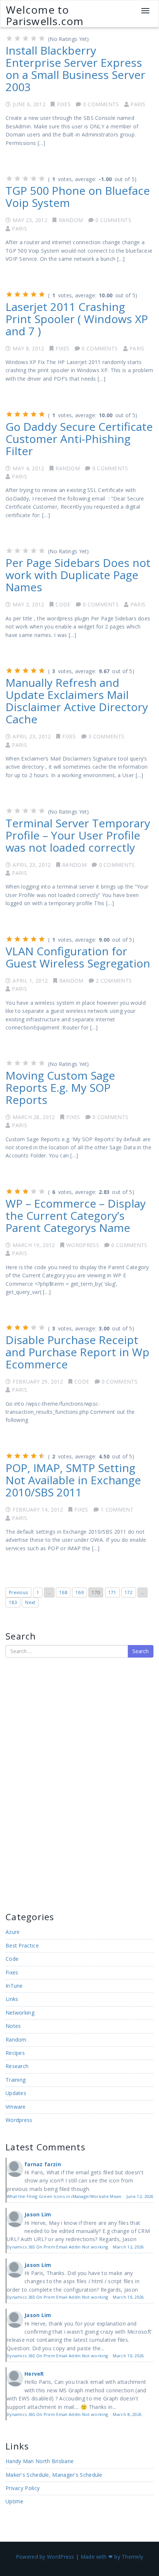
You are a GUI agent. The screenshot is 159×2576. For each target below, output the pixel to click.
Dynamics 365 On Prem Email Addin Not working (57, 2247)
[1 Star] (9, 38)
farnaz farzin (43, 2164)
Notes (13, 2026)
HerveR (34, 2374)
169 (79, 1592)
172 (129, 1592)
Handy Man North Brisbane (40, 2461)
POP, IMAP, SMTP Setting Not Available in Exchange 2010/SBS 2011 (73, 1480)
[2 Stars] (17, 38)
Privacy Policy (23, 2488)
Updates (16, 2093)
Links (12, 1999)
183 (13, 1602)
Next (30, 1602)
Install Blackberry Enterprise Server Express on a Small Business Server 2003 (75, 69)
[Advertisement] (28, 1784)
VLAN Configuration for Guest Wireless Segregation (78, 957)
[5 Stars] (42, 38)
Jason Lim (38, 2214)
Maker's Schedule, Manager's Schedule (54, 2475)
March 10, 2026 (128, 2297)
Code (63, 604)
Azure (13, 1932)
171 (112, 1592)
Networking (20, 2013)
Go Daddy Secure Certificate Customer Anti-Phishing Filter (79, 439)
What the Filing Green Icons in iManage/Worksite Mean (64, 2196)
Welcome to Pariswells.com (45, 15)
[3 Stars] (26, 38)
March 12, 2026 (128, 2247)
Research (17, 2066)
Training (16, 2080)
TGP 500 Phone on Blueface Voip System (78, 197)
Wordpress (83, 1245)
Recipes (15, 2053)
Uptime (15, 2501)
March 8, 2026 (127, 2414)
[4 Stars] (34, 38)
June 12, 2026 (140, 2196)
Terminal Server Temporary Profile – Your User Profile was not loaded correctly (78, 835)
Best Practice (22, 1945)
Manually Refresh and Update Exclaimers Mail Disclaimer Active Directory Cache (77, 701)
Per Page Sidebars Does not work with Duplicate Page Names (78, 575)
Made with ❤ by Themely (112, 2557)
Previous (18, 1592)
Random (71, 220)
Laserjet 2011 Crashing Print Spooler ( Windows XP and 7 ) (77, 319)
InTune (14, 1986)
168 (63, 1592)
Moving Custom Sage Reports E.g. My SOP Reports (60, 1088)
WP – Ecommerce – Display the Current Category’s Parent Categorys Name (76, 1216)
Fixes (64, 104)
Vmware (16, 2107)
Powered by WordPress (45, 2557)
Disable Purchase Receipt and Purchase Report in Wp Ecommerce (77, 1352)
